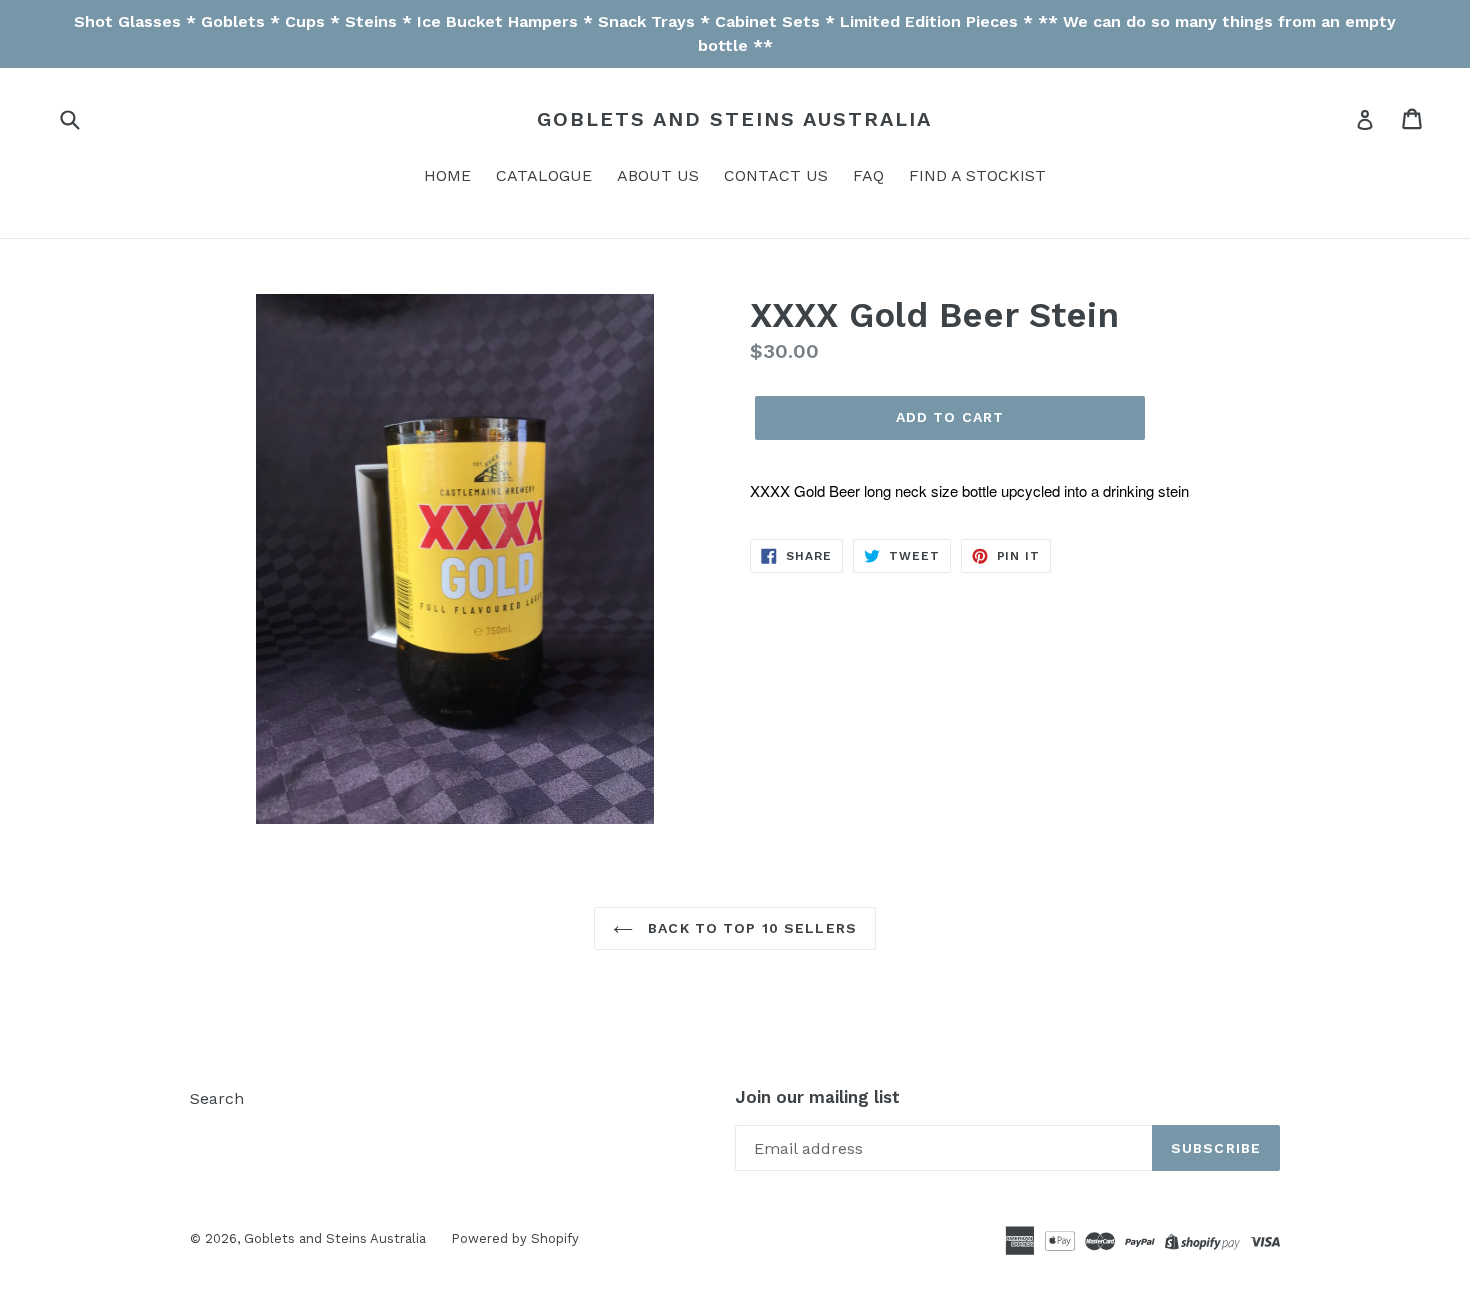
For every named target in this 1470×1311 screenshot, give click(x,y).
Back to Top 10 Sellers (750, 928)
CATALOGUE (544, 175)
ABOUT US (658, 175)
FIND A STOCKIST (977, 175)
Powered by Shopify (515, 1238)
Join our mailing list (817, 1097)
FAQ (868, 175)
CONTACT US (776, 175)
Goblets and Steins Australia (734, 119)
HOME (447, 175)
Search (217, 1098)
